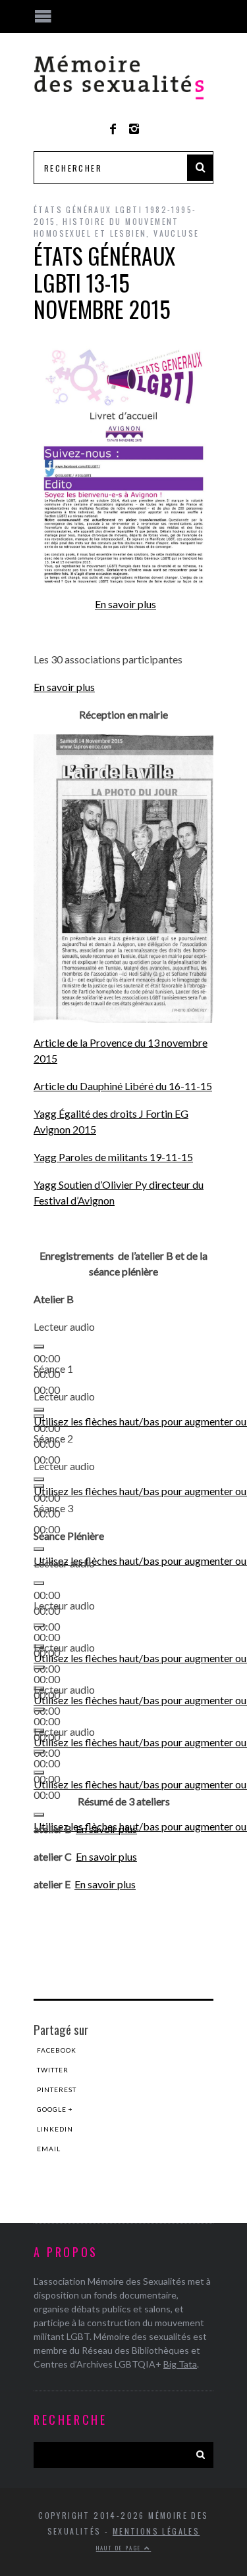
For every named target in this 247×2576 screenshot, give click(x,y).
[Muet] (39, 1549)
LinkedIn (55, 2129)
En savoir (95, 1884)
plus (125, 1884)
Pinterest (57, 2089)
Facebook (57, 2050)
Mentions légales (156, 2531)
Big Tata (180, 2364)
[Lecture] (39, 1347)
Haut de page (120, 2548)
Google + (55, 2109)
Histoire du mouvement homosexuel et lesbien (106, 227)
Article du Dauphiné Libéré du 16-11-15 (123, 1086)
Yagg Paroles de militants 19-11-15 (113, 1157)
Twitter (53, 2070)
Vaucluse (176, 233)
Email (49, 2149)
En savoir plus (125, 604)
